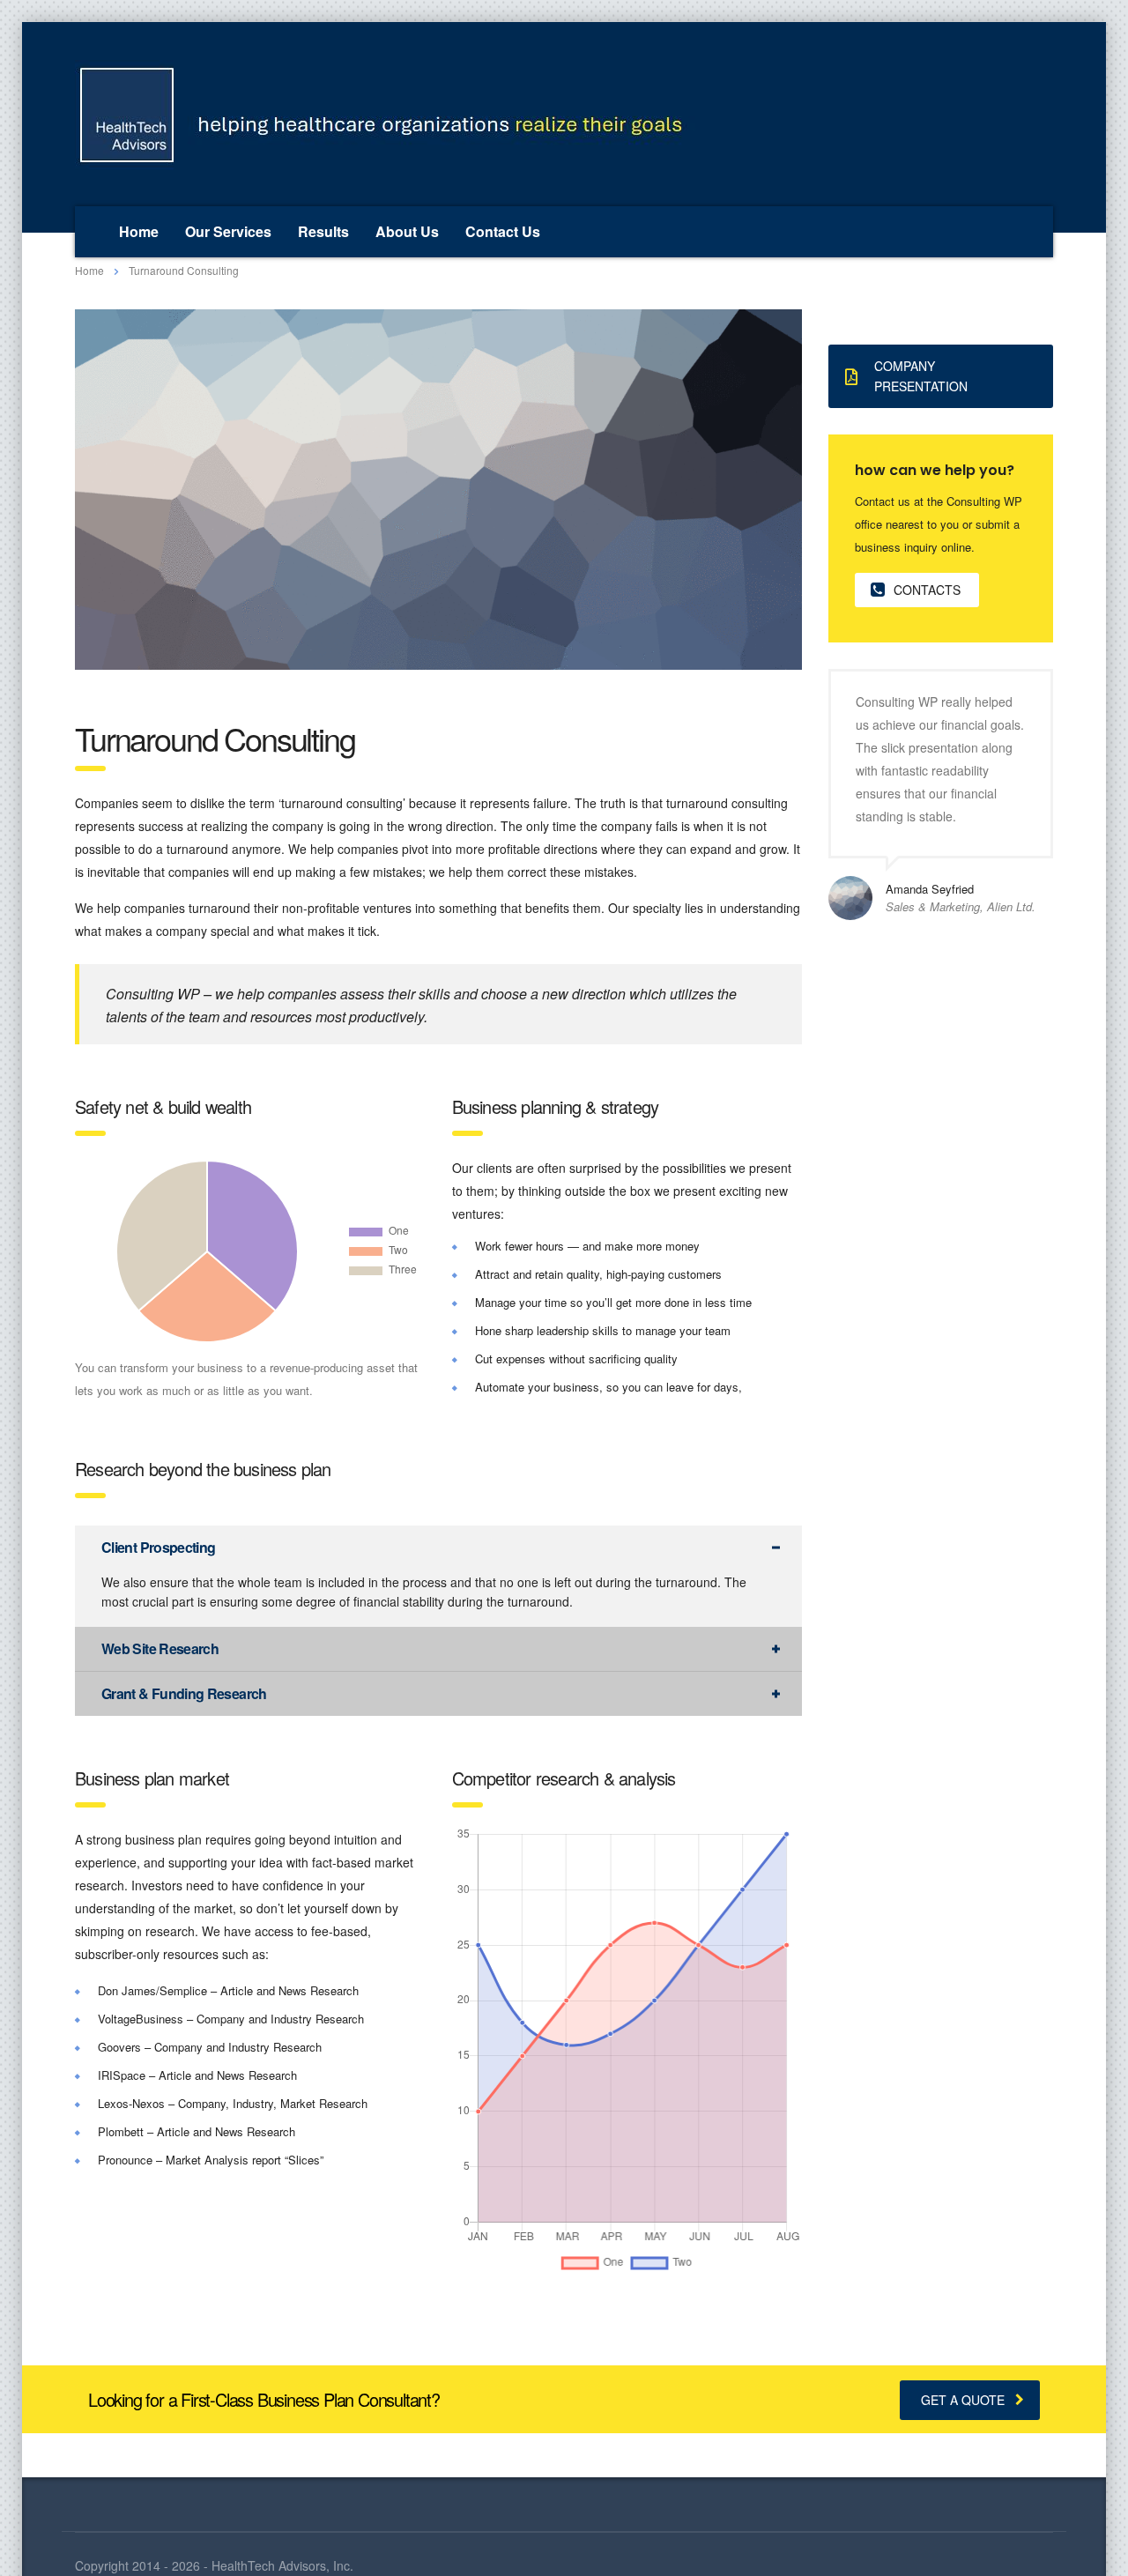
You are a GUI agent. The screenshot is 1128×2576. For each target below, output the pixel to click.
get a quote (963, 2400)
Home (139, 231)
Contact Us (503, 231)
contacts (927, 590)
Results (323, 231)
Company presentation (921, 376)
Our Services (228, 231)
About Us (407, 231)
